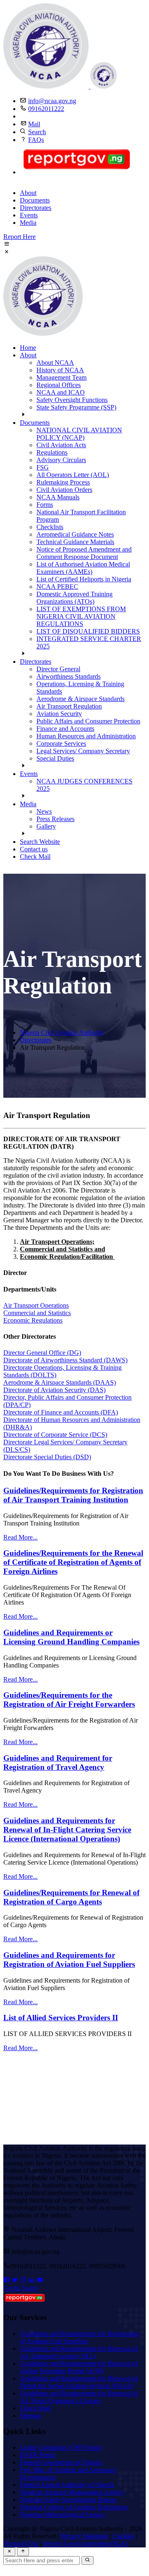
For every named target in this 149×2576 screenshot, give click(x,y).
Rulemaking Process (63, 482)
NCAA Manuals (58, 497)
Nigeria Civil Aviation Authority (62, 1033)
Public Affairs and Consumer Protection (88, 721)
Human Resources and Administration (86, 736)
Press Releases (55, 819)
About (28, 193)
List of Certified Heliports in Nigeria (84, 579)
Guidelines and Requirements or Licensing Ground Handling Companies (71, 1637)
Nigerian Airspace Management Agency (72, 2492)
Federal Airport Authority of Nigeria (67, 2485)
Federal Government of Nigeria (61, 2462)
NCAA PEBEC (57, 587)
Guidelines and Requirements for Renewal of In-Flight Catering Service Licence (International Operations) (67, 1830)
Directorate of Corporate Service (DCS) (55, 1435)
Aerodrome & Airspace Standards (81, 699)
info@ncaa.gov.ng (52, 101)
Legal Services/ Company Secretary (83, 751)
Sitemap (30, 2416)
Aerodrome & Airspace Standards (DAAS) (60, 1382)
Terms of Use (21, 2543)
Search (37, 132)
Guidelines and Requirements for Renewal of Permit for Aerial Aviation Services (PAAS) (79, 2382)
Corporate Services (61, 743)
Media (28, 223)
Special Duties (55, 758)
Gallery (46, 826)
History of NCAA (60, 370)
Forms (45, 505)
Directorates (36, 208)
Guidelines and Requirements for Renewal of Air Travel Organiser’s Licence (79, 2397)
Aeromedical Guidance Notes (75, 534)
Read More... (20, 1537)
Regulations (52, 452)
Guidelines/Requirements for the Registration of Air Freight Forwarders (69, 1700)
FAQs (36, 140)
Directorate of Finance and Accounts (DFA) (61, 1412)
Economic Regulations (33, 1320)
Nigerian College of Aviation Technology (74, 2507)
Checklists (50, 527)
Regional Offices (59, 385)
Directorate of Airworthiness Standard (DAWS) (65, 1360)
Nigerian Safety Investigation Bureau (68, 2500)
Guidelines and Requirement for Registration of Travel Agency (58, 1763)
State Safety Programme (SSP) (76, 407)
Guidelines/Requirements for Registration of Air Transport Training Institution (73, 1495)
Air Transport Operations (36, 1305)
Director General (58, 669)
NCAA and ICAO (61, 392)
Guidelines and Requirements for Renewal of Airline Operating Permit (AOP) (79, 2367)
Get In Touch (21, 2288)
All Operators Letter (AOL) (73, 475)
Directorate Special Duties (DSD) (47, 1457)
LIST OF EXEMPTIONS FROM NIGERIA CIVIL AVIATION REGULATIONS (81, 616)
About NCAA (55, 363)
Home (28, 348)
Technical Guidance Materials (75, 542)
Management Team (61, 377)
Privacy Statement (84, 2536)
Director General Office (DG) (42, 1353)
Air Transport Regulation (69, 706)
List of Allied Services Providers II (61, 2018)
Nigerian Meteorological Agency (63, 2515)
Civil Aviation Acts (61, 445)
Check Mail (35, 857)
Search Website (40, 842)
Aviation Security (59, 714)
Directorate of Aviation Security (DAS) (54, 1390)
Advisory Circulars (61, 460)
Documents (35, 200)
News (44, 811)
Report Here (19, 237)
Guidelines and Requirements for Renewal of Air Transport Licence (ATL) (79, 2352)
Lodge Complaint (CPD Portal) (61, 2447)
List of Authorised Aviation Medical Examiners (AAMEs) (83, 568)
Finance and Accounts (65, 729)
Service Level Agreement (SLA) (85, 2543)
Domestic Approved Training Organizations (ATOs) (74, 598)
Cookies (123, 2536)
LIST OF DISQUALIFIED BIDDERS (88, 631)
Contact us (34, 849)
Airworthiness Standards (68, 676)
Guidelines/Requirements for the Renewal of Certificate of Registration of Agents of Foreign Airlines (73, 1562)
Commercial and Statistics (37, 1313)
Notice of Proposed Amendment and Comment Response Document (84, 553)
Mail (34, 124)
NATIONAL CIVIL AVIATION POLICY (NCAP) (79, 434)
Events (29, 215)
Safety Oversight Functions (72, 400)
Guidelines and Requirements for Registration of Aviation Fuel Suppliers (69, 1960)
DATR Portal (37, 2455)
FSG (43, 467)
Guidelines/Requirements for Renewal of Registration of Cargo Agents (71, 1897)
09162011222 (46, 109)
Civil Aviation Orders (64, 490)
